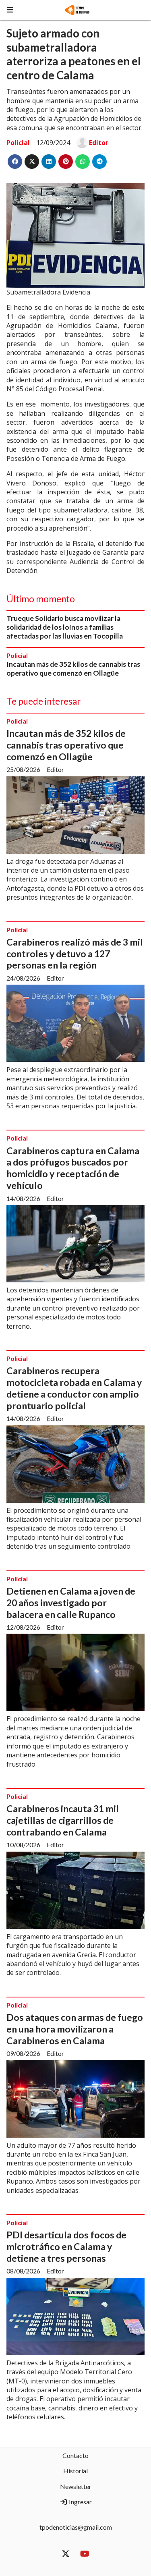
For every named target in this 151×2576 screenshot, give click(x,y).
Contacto (75, 2455)
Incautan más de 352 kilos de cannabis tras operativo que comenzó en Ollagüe (73, 669)
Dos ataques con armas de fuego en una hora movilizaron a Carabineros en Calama (75, 2029)
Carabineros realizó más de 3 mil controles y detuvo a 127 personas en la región (75, 954)
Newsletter (76, 2486)
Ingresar (80, 2502)
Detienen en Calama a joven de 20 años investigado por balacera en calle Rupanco (71, 1603)
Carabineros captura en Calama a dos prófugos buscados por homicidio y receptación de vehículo (73, 1168)
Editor (99, 143)
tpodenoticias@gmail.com (76, 2527)
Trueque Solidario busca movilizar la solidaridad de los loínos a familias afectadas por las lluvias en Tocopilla (65, 627)
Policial (18, 143)
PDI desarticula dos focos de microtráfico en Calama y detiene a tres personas (66, 2246)
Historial (75, 2471)
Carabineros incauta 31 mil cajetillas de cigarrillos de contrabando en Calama (63, 1820)
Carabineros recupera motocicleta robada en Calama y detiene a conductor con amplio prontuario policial (74, 1388)
